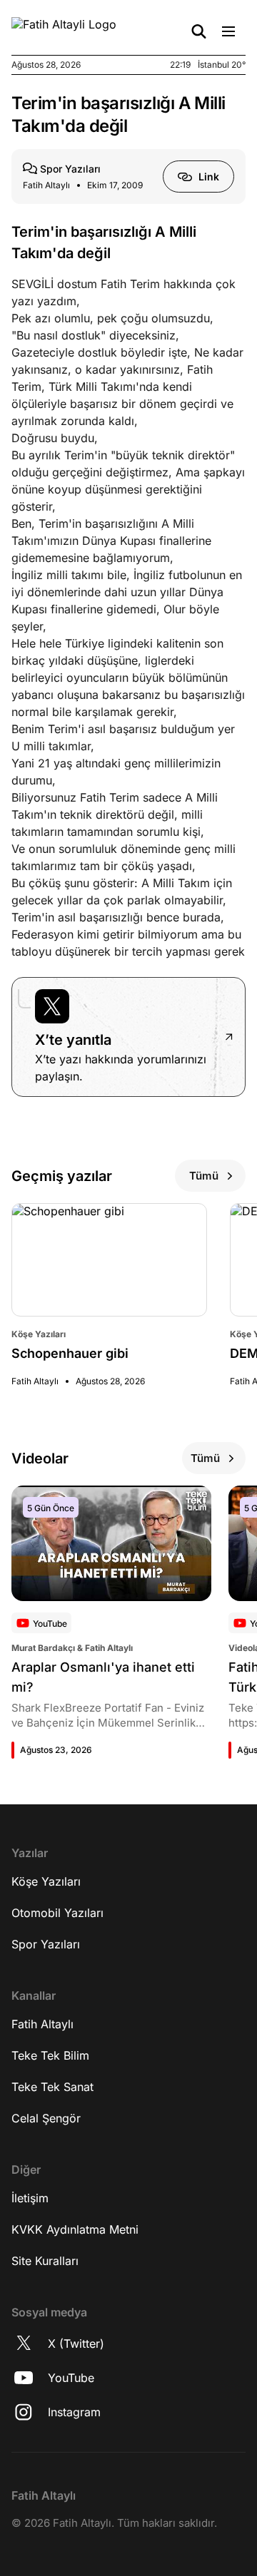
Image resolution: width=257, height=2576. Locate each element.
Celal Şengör (46, 2118)
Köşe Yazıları (46, 1881)
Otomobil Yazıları (57, 1913)
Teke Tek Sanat (52, 2087)
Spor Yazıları (46, 1944)
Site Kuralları (45, 2261)
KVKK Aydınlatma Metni (75, 2229)
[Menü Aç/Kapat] (228, 31)
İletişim (30, 2198)
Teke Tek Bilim (50, 2055)
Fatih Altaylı (42, 2024)
